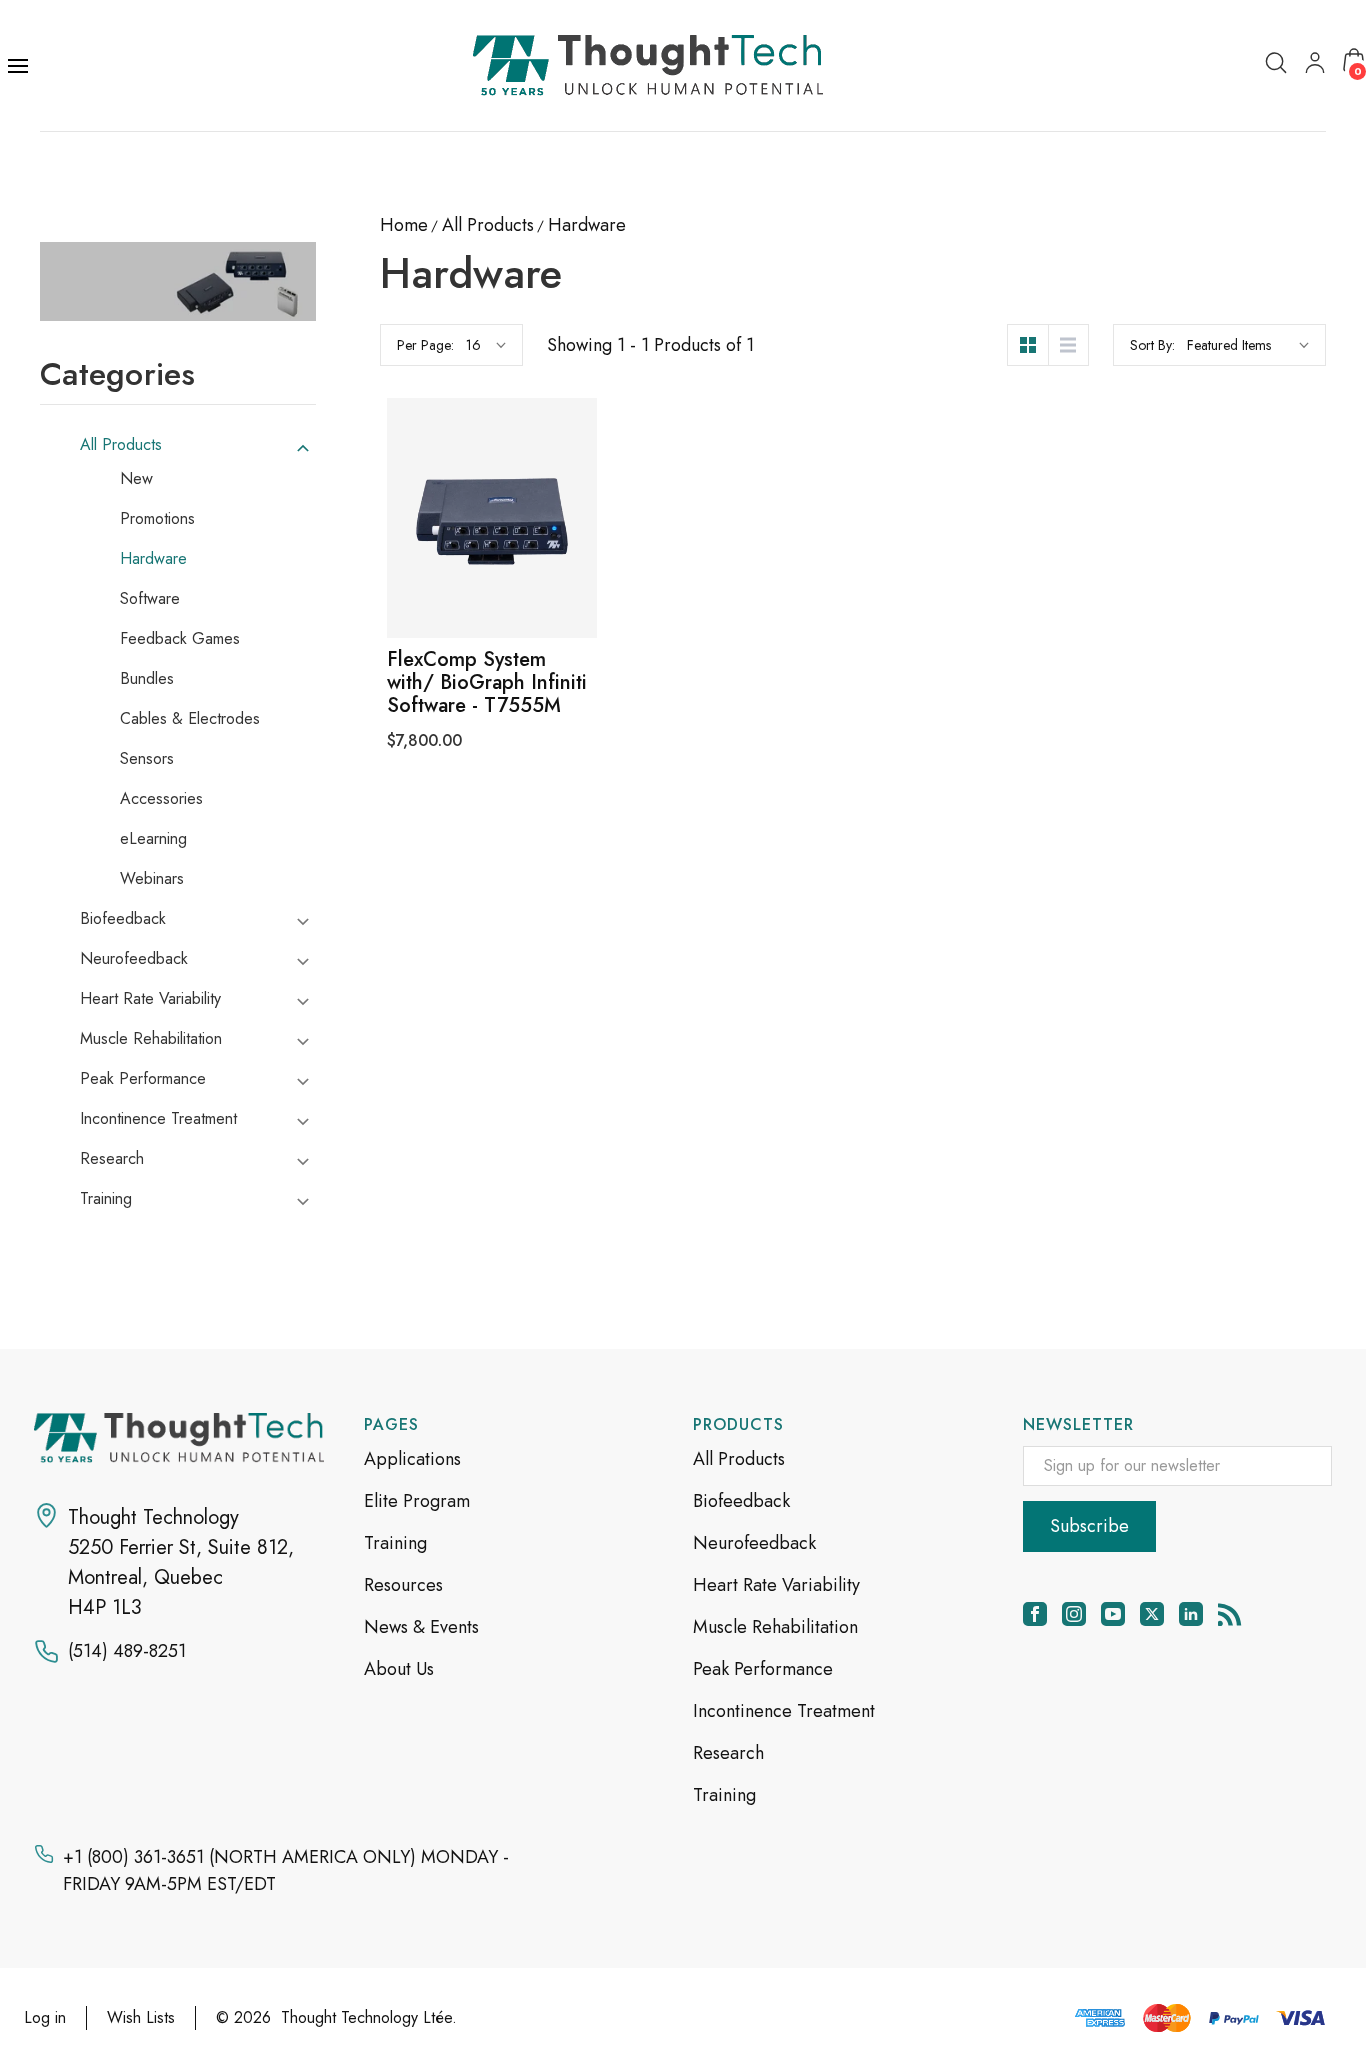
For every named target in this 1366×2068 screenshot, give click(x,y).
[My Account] (1315, 61)
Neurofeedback (134, 959)
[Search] (1276, 61)
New (136, 479)
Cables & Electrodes (190, 719)
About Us (399, 1669)
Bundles (147, 679)
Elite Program (417, 1501)
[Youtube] (1113, 1614)
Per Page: (425, 345)
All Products (121, 445)
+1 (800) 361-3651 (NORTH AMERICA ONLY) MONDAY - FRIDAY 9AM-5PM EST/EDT (286, 1870)
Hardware (153, 559)
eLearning (153, 839)
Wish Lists (141, 2017)
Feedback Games (180, 639)
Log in (45, 2017)
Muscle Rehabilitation (151, 1039)
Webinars (152, 879)
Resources (403, 1585)
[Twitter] (1152, 1614)
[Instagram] (1074, 1614)
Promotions (157, 519)
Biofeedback (123, 919)
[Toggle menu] (20, 66)
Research (112, 1159)
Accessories (161, 799)
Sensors (147, 759)
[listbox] (1248, 345)
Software (150, 599)
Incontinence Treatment (158, 1119)
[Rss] (1230, 1614)
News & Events (421, 1627)
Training (106, 1199)
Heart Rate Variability (150, 999)
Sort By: (1152, 345)
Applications (412, 1459)
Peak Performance (143, 1079)
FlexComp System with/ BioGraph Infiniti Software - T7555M (487, 682)
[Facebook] (1035, 1614)
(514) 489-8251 (127, 1651)
